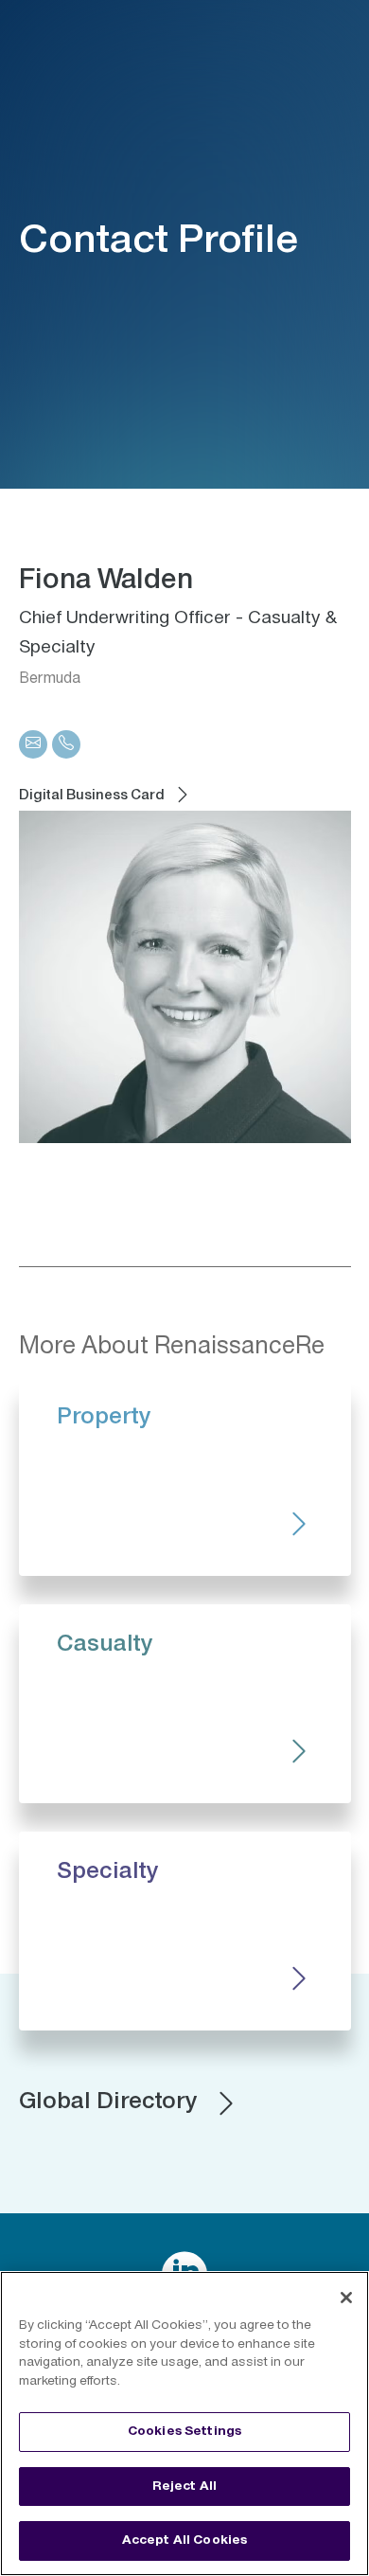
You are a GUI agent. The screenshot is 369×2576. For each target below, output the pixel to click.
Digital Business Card (92, 796)
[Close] (346, 2298)
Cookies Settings (184, 2431)
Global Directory (108, 2102)
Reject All (184, 2486)
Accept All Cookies (184, 2540)
